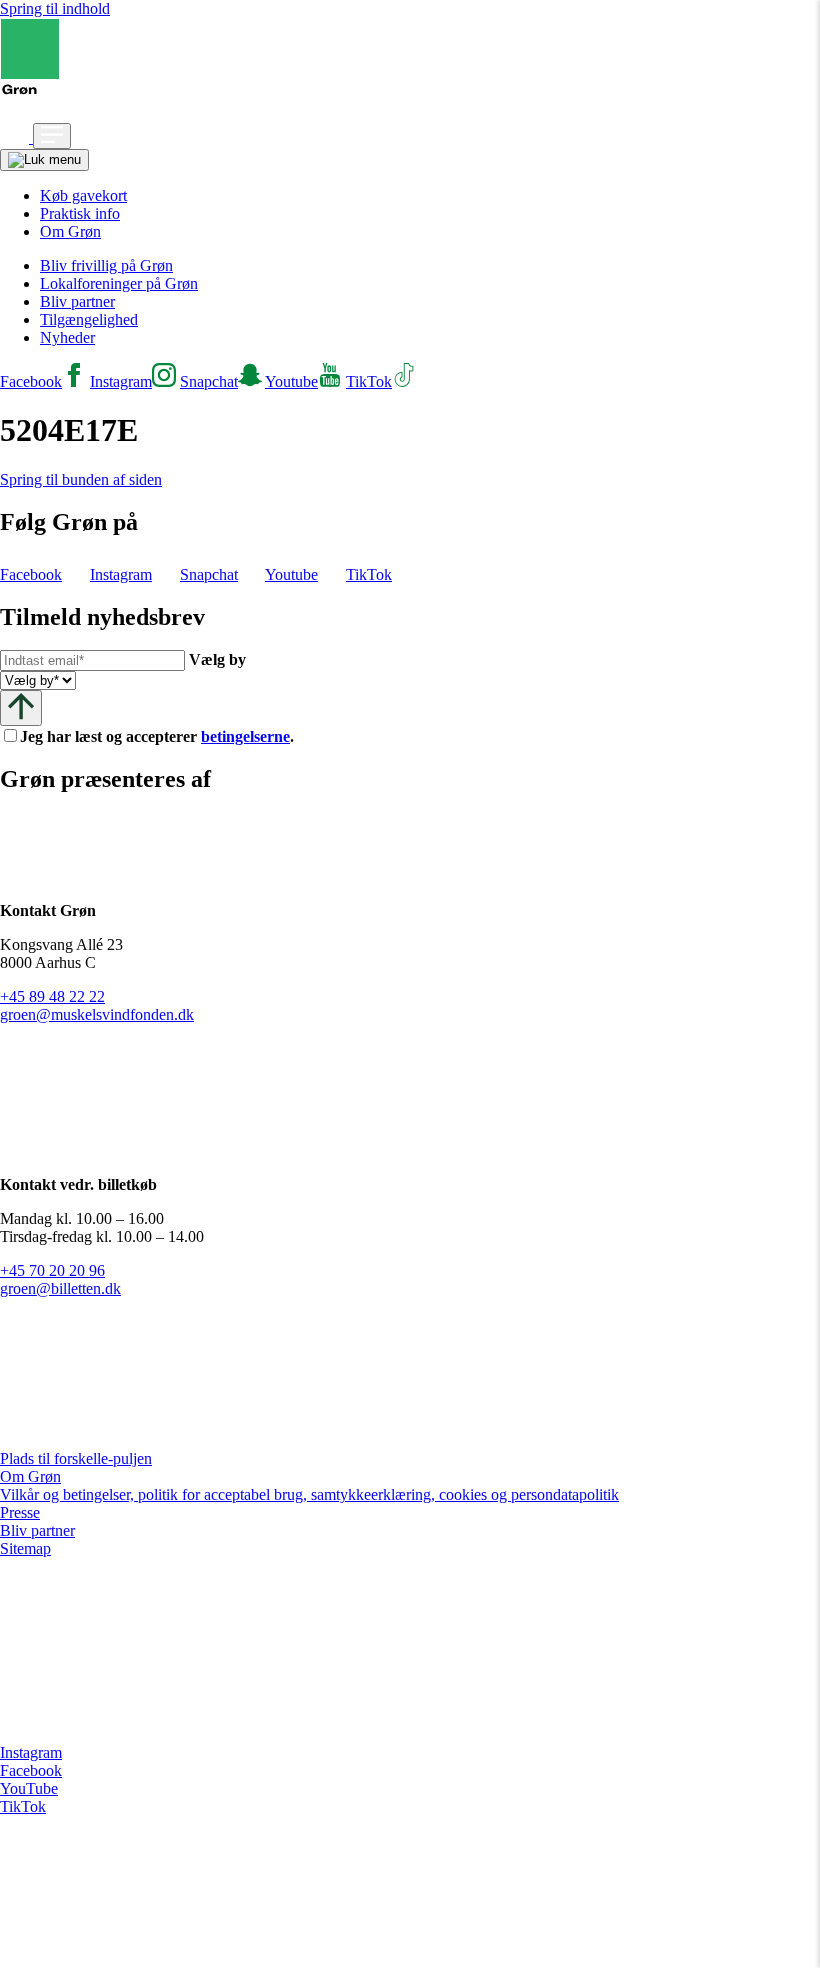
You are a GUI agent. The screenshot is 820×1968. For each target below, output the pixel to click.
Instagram (31, 1752)
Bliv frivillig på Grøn (106, 265)
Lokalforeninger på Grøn (119, 283)
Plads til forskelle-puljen (76, 1458)
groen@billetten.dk (60, 1288)
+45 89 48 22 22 (52, 996)
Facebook (31, 1770)
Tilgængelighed (89, 319)
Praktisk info (80, 213)
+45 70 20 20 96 (52, 1270)
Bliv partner (77, 301)
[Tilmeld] (21, 707)
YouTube (29, 1788)
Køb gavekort (83, 195)
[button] (16, 137)
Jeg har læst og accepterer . (173, 736)
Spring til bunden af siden (81, 479)
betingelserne (245, 736)
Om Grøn (70, 231)
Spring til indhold (55, 8)
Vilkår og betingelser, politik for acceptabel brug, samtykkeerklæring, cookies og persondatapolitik (309, 1494)
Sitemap (25, 1548)
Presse (20, 1512)
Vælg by (217, 659)
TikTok (23, 1806)
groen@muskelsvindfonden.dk (97, 1014)
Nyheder (67, 337)
